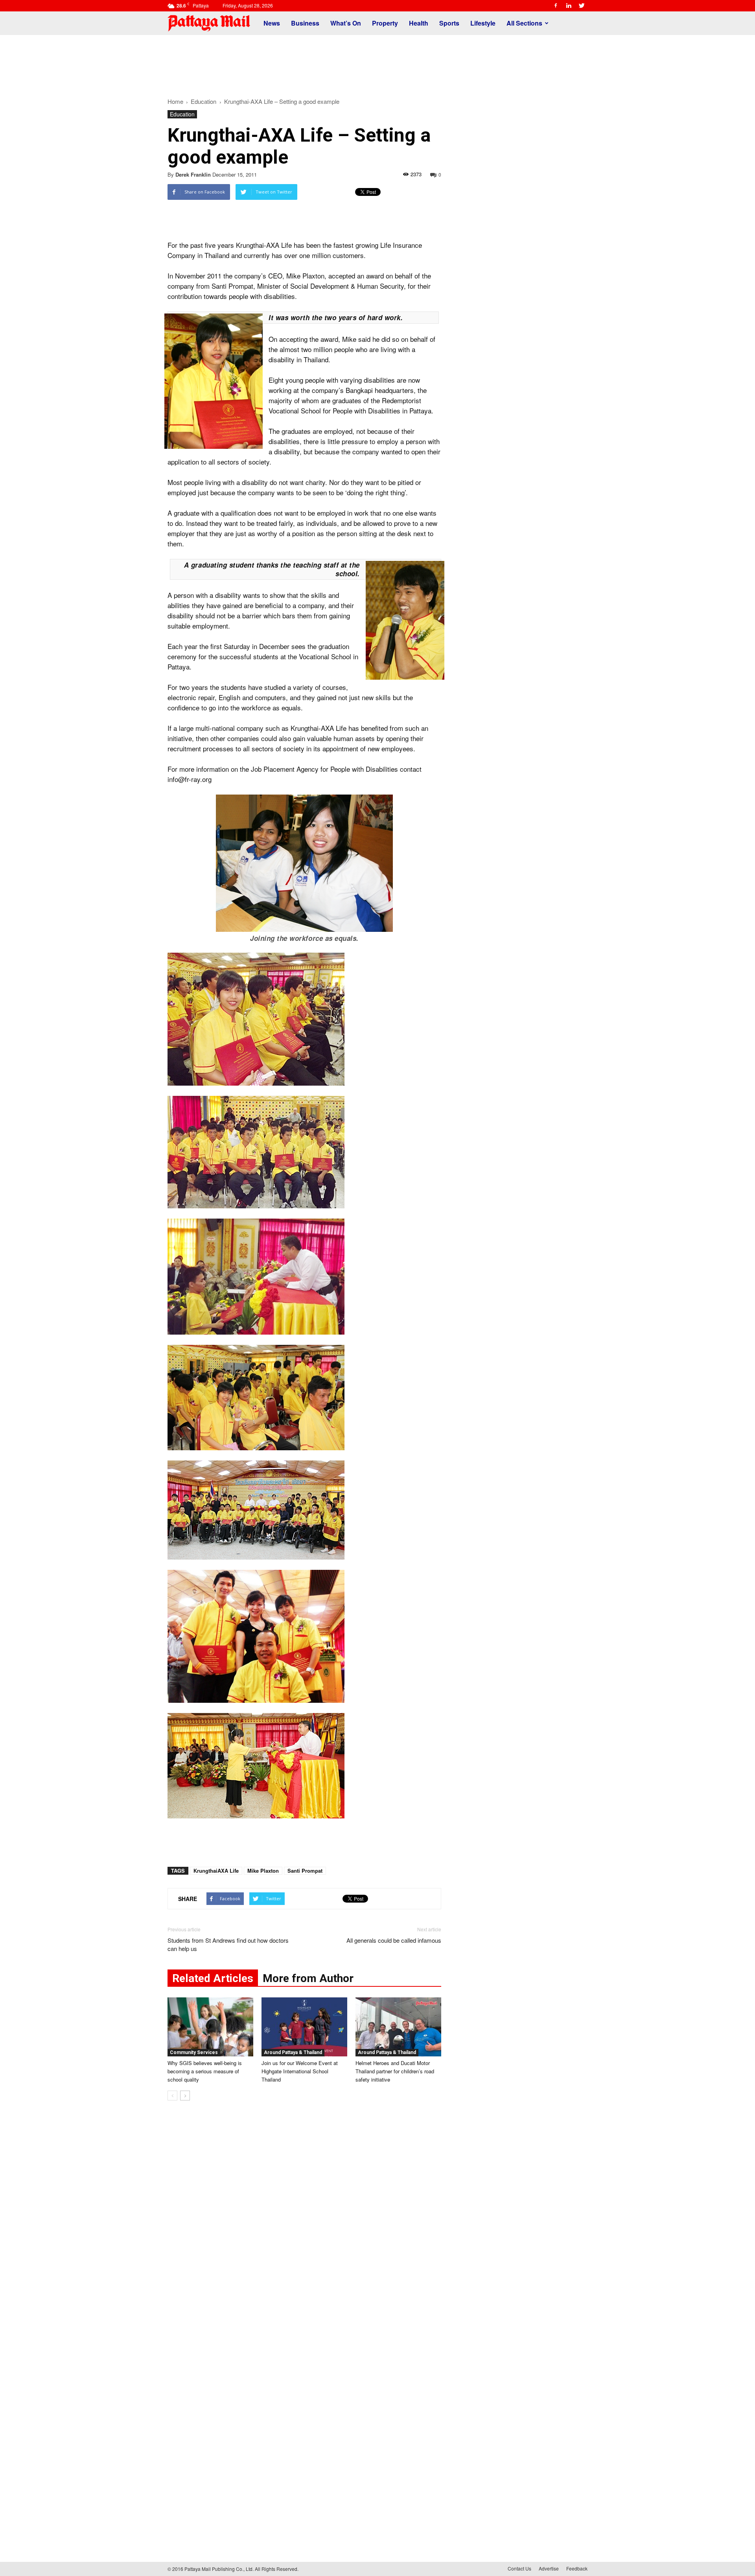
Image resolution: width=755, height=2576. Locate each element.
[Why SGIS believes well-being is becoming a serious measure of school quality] (210, 2027)
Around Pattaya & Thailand (293, 2052)
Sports (449, 23)
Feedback (577, 2568)
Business (305, 23)
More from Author (308, 1978)
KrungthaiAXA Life (216, 1871)
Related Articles (213, 1978)
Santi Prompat (305, 1871)
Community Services (194, 2052)
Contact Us (519, 2568)
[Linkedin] (569, 6)
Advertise (549, 2568)
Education (182, 114)
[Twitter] (582, 6)
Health (419, 23)
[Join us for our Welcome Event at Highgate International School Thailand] (304, 2027)
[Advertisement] (377, 62)
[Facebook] (556, 6)
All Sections (524, 23)
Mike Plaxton (263, 1871)
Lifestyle (483, 23)
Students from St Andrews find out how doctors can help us (228, 1944)
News (272, 23)
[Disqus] (304, 2226)
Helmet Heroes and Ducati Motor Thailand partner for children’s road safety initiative (395, 2071)
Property (385, 23)
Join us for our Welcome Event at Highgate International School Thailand (300, 2071)
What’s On (346, 23)
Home (175, 101)
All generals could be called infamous (394, 1940)
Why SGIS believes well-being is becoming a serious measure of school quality (205, 2071)
